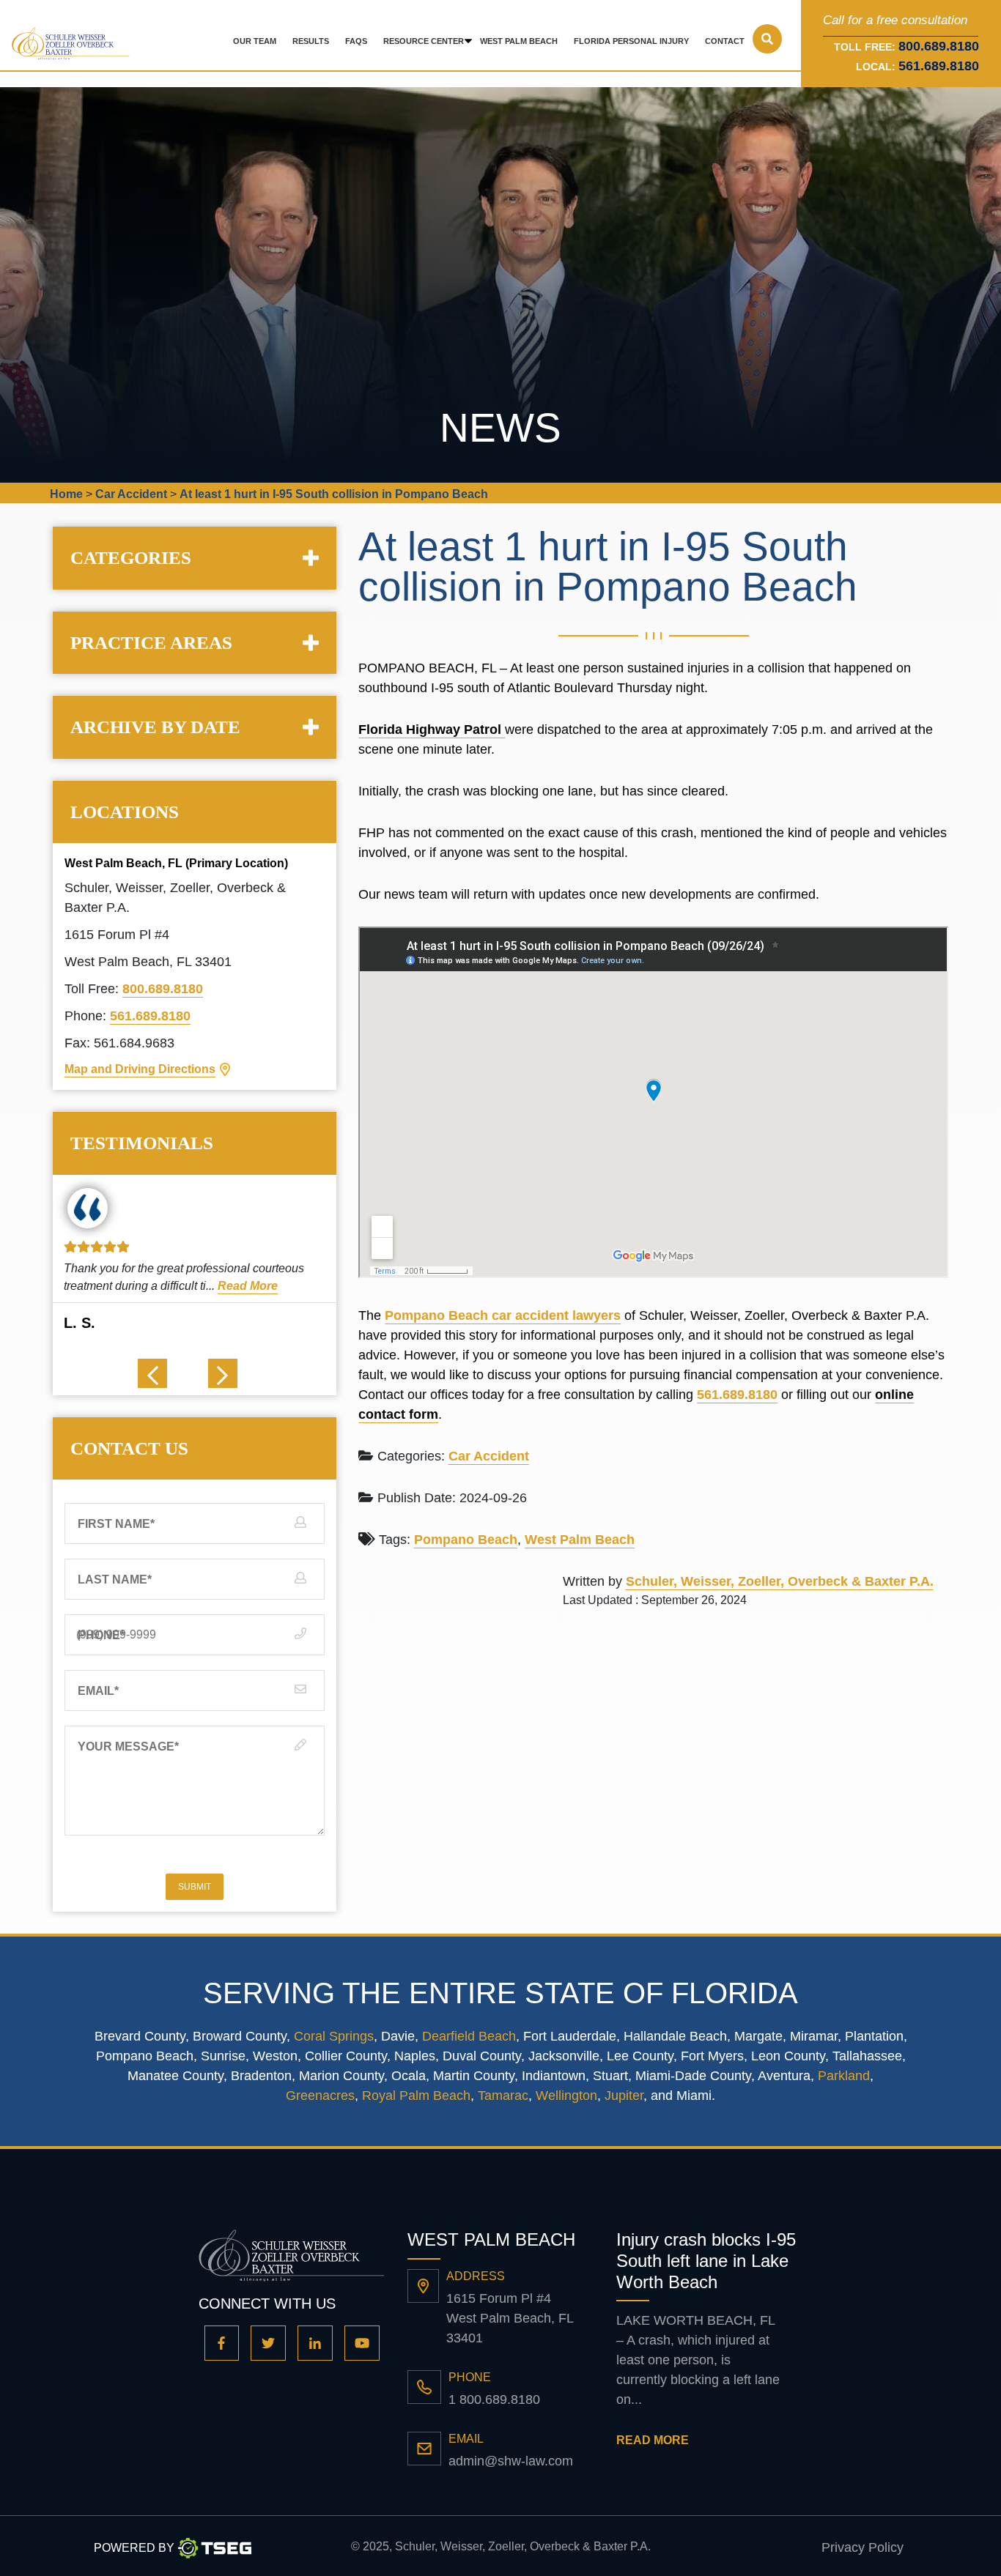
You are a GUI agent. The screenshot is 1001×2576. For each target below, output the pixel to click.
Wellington (566, 2096)
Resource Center (424, 41)
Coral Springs (334, 2036)
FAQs (356, 41)
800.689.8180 (163, 989)
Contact (725, 41)
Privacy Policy (863, 2547)
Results (311, 41)
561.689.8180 (939, 66)
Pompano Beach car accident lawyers (503, 1315)
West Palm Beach (519, 41)
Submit (195, 1887)
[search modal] (767, 39)
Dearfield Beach (469, 2036)
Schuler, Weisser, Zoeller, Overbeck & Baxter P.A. (780, 1581)
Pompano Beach (466, 1540)
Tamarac (503, 2096)
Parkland (844, 2076)
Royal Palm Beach (416, 2096)
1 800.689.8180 (494, 2399)
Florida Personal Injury (631, 41)
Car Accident (489, 1456)
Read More (248, 1286)
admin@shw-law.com (511, 2461)
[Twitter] (268, 2343)
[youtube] (362, 2343)
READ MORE (653, 2440)
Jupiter (624, 2096)
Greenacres (320, 2096)
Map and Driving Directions (140, 1069)
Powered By (134, 2548)
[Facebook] (222, 2343)
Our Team (255, 41)
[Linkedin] (315, 2343)
